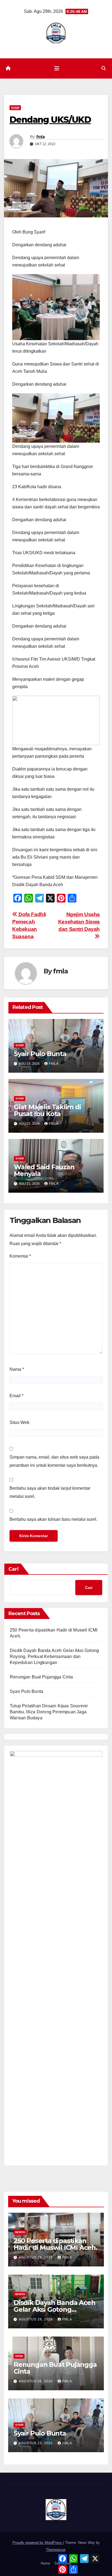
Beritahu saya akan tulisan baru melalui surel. (53, 1519)
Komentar (20, 1256)
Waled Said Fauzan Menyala (44, 1170)
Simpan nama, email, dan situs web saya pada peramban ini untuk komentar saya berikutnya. (54, 1461)
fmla (40, 137)
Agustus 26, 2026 (36, 2381)
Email (16, 1396)
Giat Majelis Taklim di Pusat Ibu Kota (47, 1110)
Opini (19, 2356)
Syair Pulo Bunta (40, 1054)
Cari (14, 1569)
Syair (15, 108)
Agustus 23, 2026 (36, 2443)
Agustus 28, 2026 (36, 2257)
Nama (17, 1369)
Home (45, 2563)
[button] (104, 68)
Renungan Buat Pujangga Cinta (41, 1677)
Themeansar (56, 2550)
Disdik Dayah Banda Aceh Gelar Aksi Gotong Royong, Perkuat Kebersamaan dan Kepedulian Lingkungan (54, 1656)
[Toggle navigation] (57, 68)
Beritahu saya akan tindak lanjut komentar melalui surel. (50, 1492)
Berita (20, 2232)
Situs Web (19, 1422)
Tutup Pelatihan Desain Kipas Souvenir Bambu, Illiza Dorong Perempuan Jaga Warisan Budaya (49, 1712)
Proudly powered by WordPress (38, 2543)
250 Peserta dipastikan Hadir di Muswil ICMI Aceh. (55, 2244)
